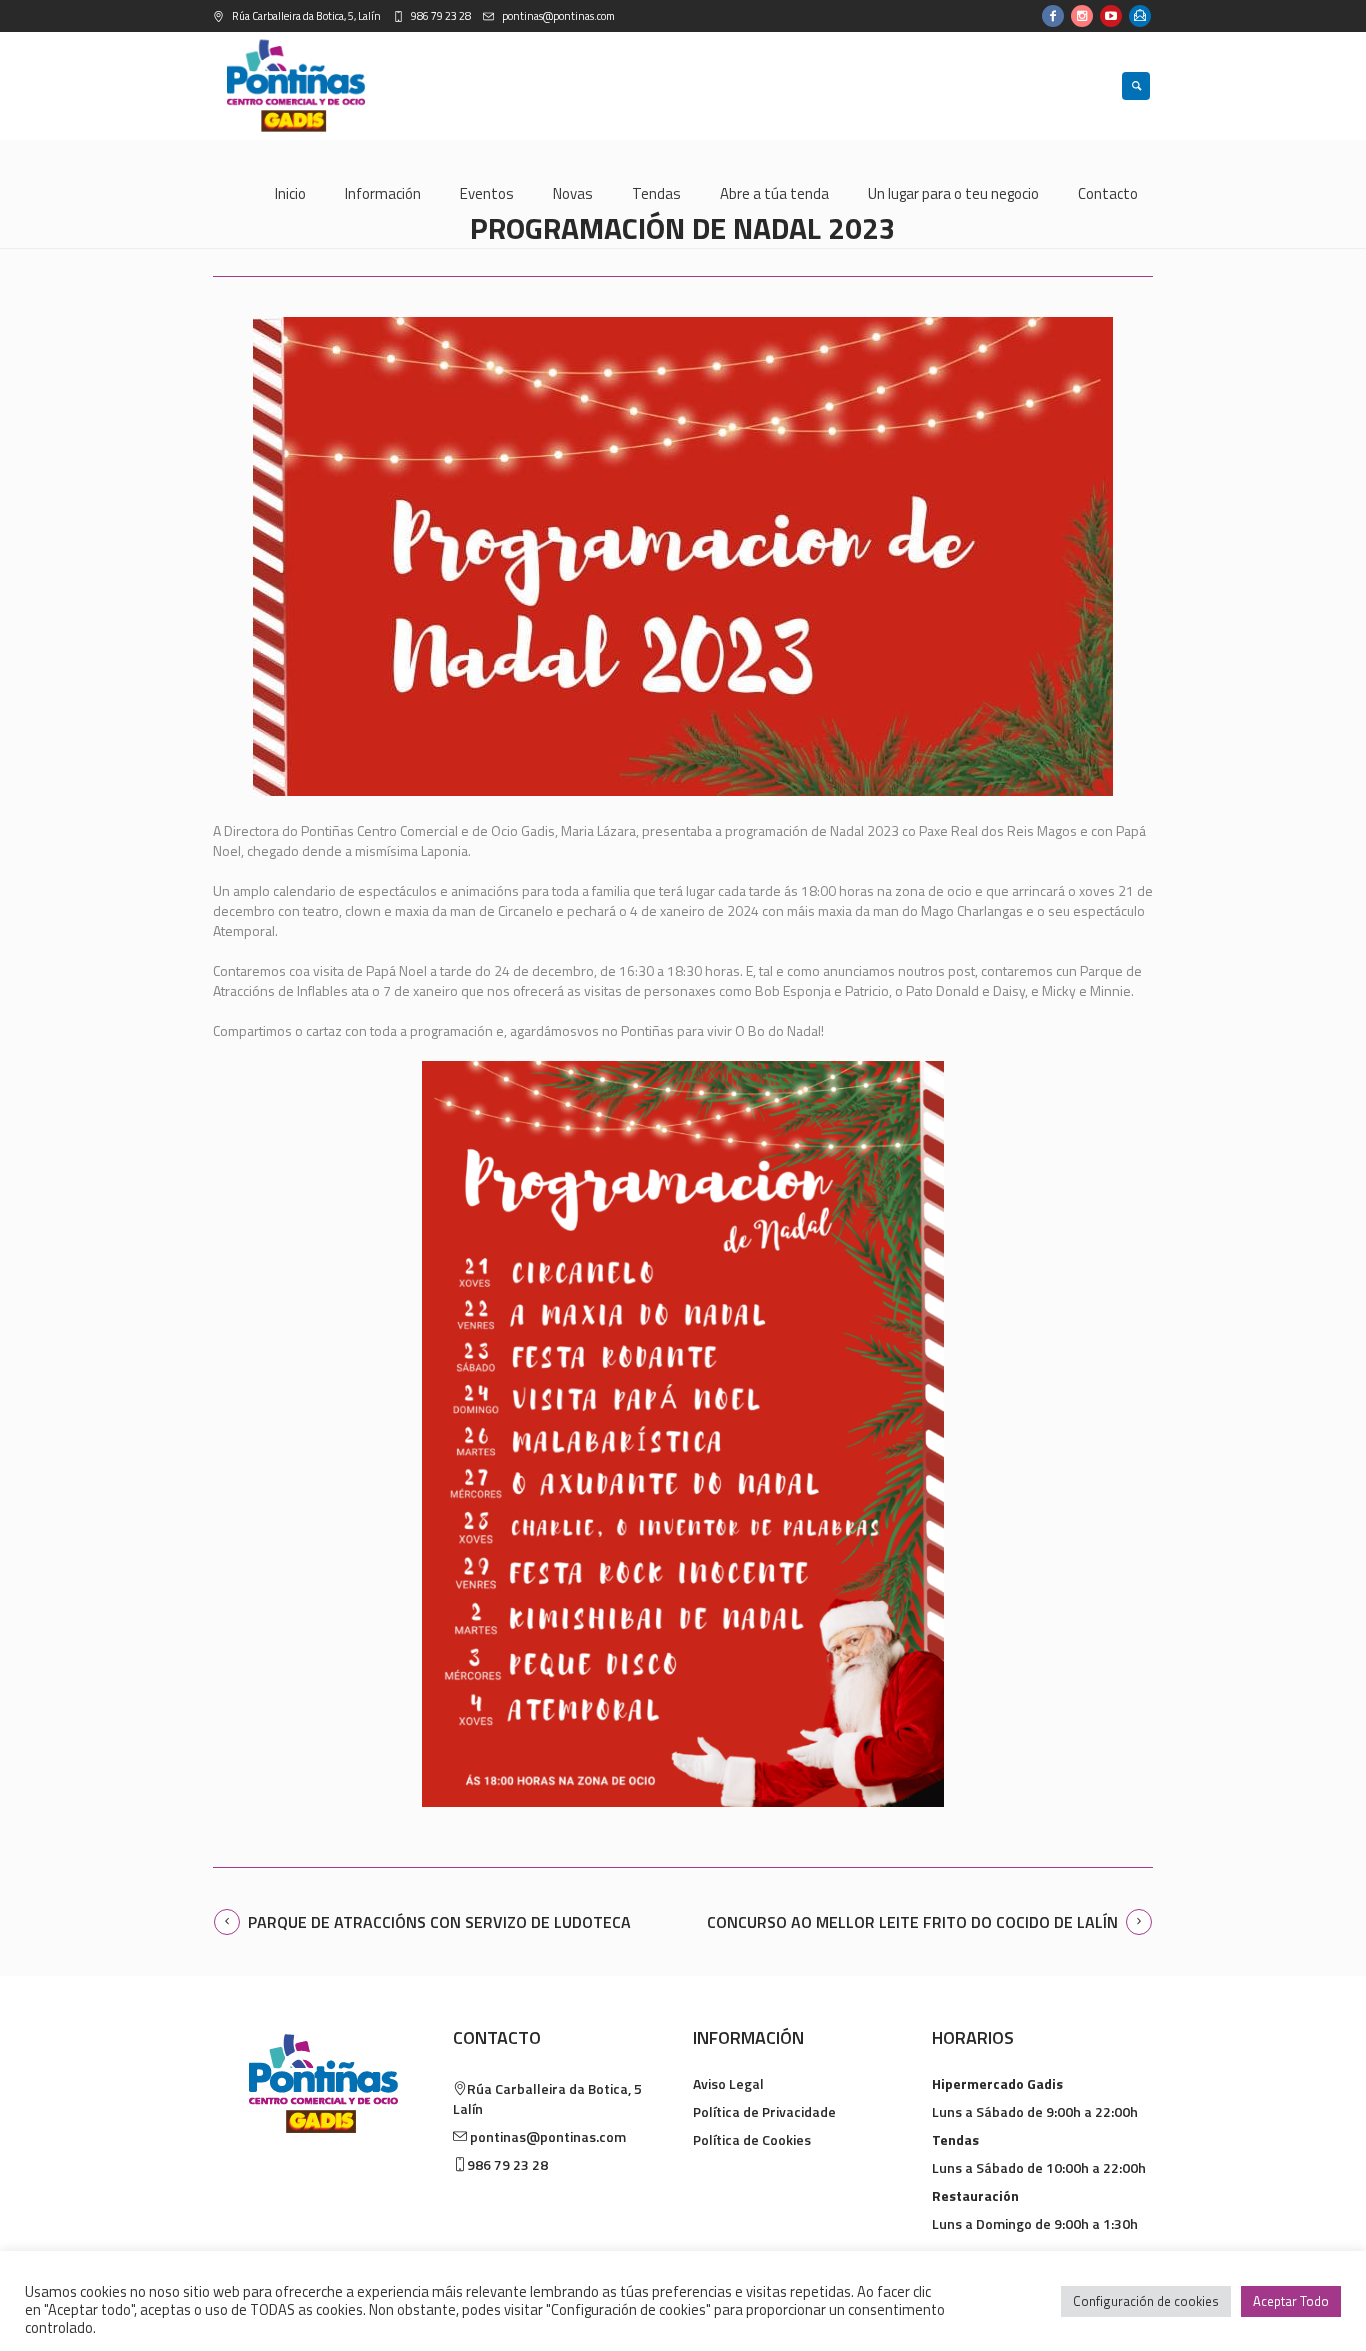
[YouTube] (1111, 16)
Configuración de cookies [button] (1146, 2301)
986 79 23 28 (440, 16)
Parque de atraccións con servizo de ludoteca (439, 1922)
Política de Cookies (752, 2139)
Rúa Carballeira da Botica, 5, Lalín (305, 16)
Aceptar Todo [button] (1291, 2301)
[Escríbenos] (1140, 16)
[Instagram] (1082, 16)
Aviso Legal (728, 2083)
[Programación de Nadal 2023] (683, 556)
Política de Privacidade (764, 2111)
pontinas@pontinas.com (557, 16)
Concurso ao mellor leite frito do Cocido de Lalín (912, 1922)
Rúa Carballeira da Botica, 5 (547, 2098)
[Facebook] (1053, 16)
